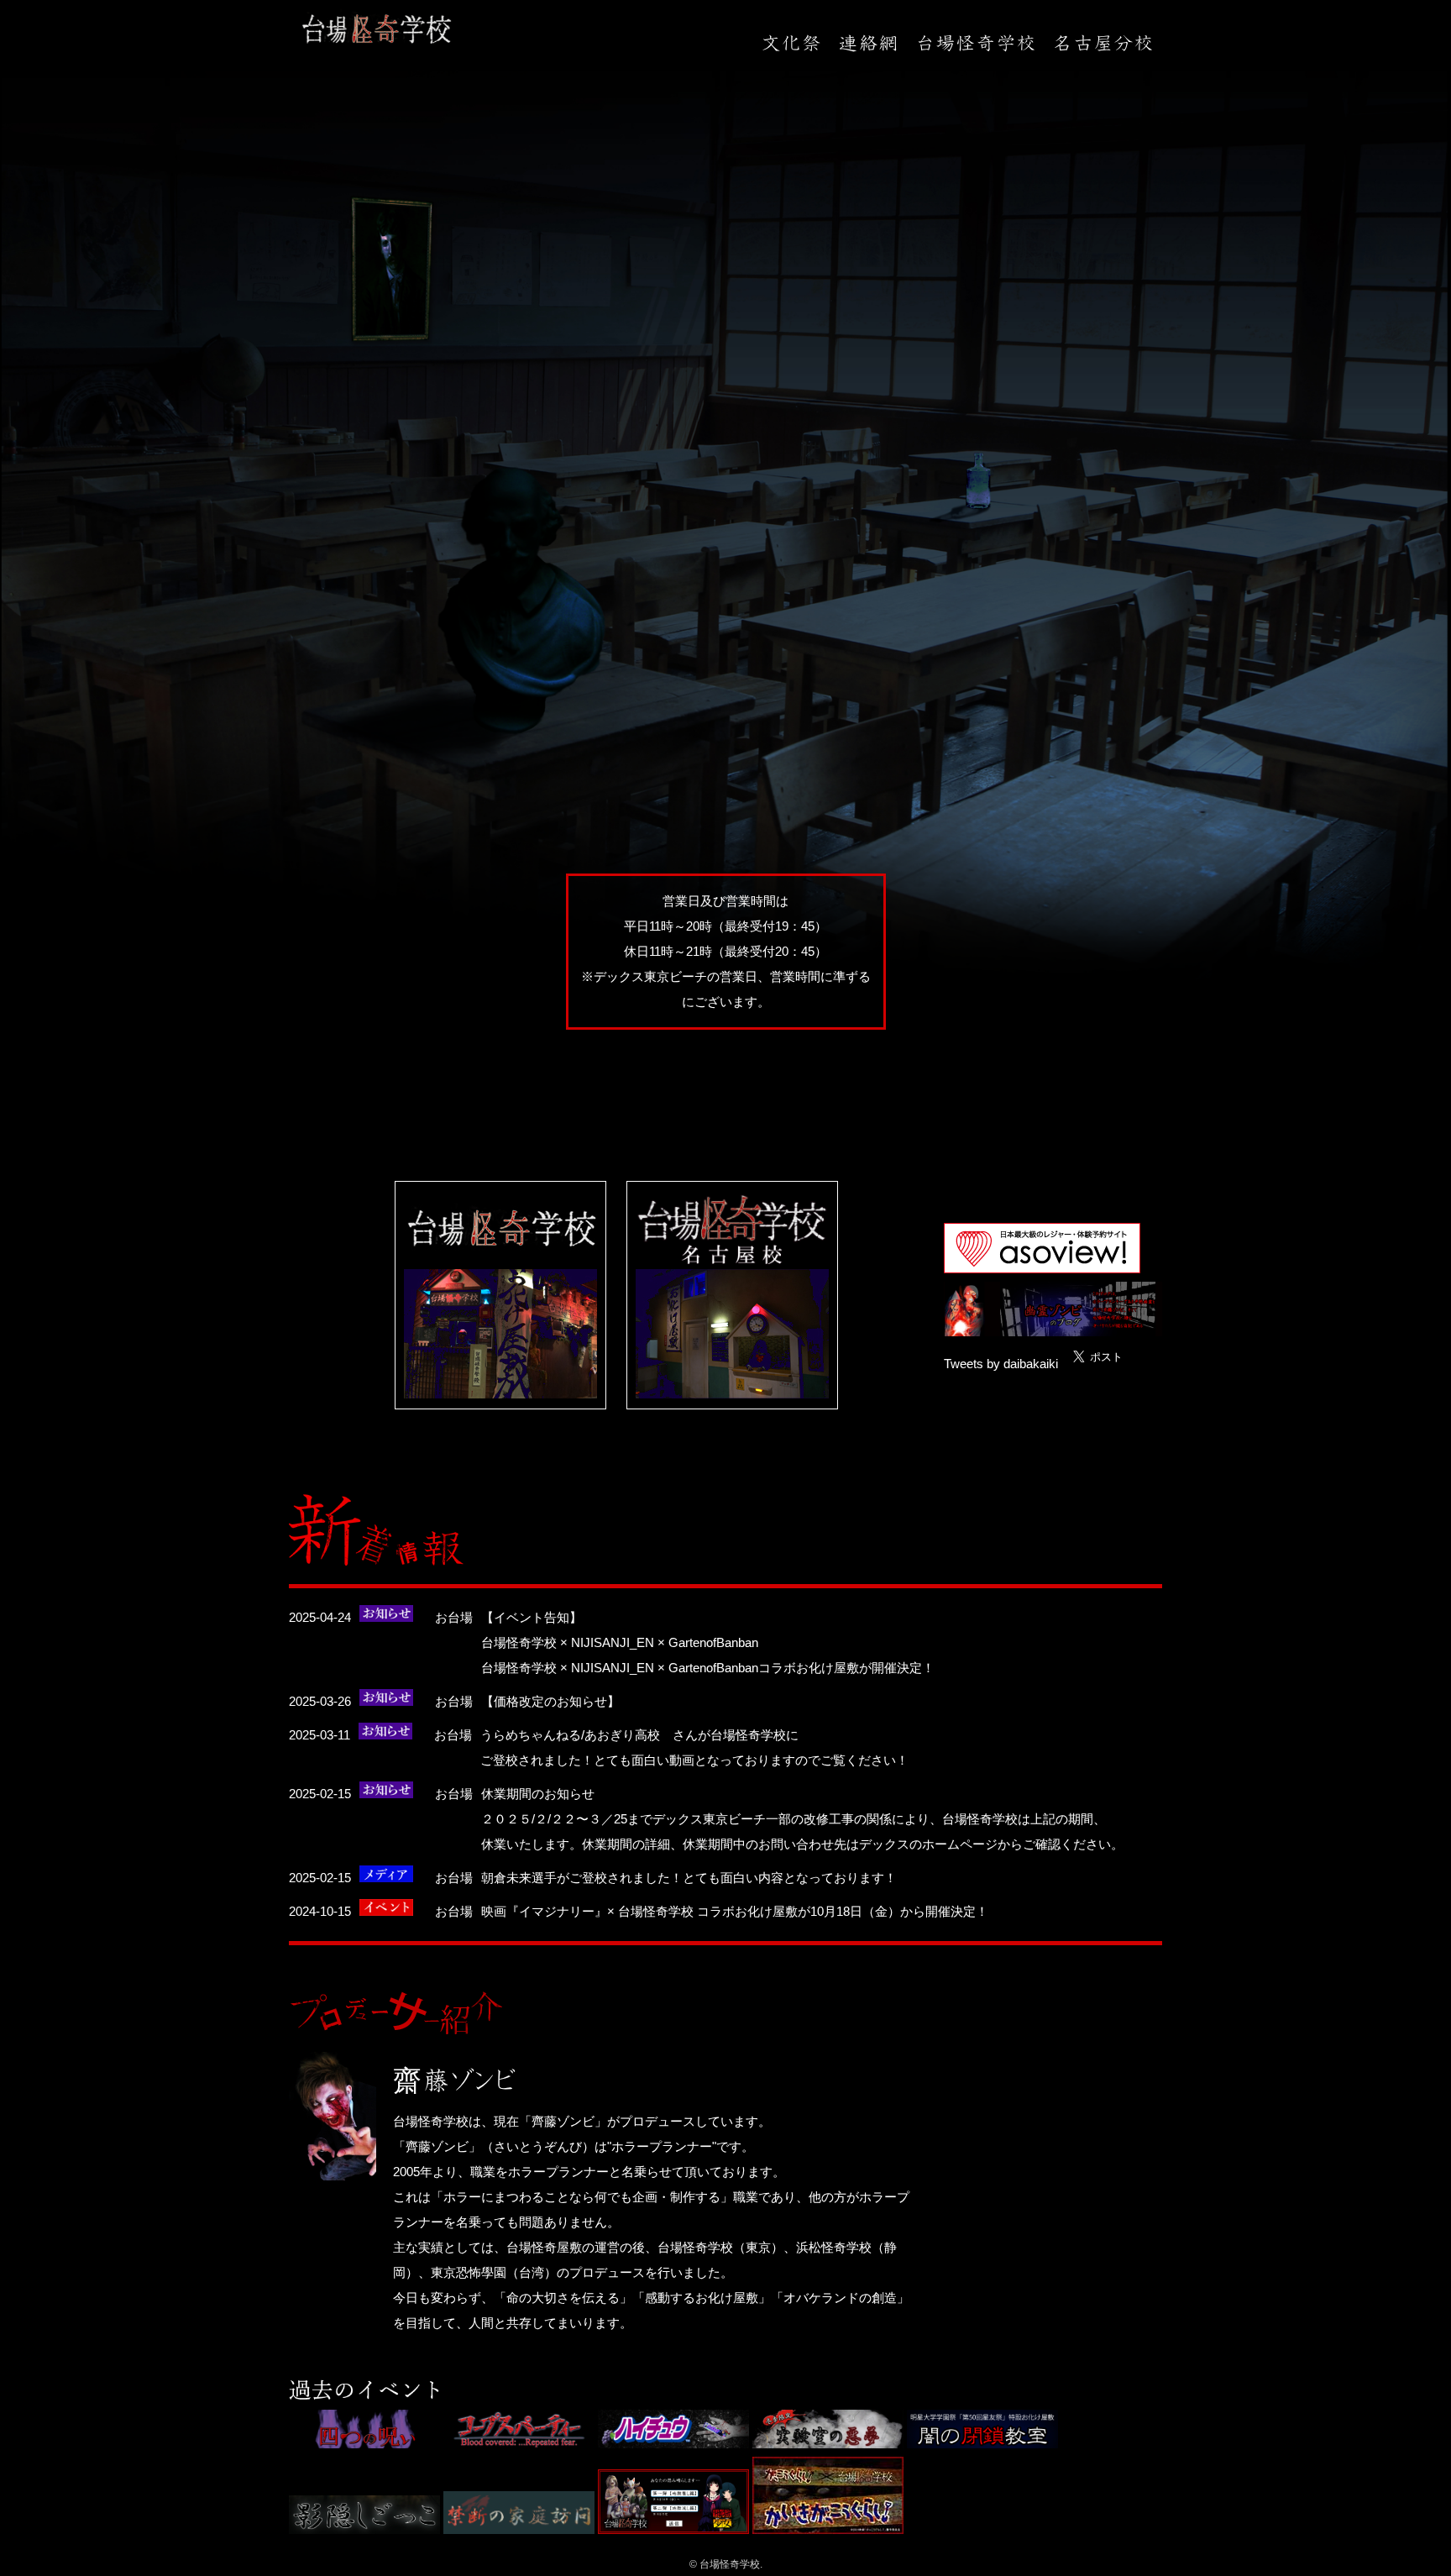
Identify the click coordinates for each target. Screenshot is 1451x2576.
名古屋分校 (1103, 43)
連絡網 (868, 43)
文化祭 (791, 43)
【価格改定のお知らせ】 (550, 1701)
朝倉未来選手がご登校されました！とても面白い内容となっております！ (689, 1878)
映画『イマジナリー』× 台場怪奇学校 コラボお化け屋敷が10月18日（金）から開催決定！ (735, 1911)
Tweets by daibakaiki (1001, 1364)
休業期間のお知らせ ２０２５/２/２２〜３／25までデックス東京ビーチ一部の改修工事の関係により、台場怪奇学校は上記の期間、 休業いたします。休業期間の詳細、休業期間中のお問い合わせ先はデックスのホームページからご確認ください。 (802, 1819)
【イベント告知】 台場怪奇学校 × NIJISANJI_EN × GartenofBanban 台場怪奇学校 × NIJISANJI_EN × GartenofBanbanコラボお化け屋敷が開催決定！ (708, 1642)
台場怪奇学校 (976, 43)
